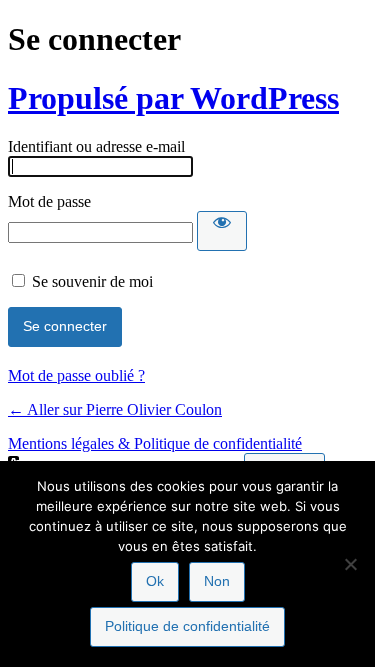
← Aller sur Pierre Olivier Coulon (115, 409)
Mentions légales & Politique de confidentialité (155, 443)
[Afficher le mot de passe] (222, 231)
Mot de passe (49, 201)
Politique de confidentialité (187, 626)
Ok (155, 581)
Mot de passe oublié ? (76, 375)
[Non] (350, 564)
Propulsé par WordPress (173, 98)
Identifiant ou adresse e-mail (96, 146)
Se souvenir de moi (92, 281)
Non (217, 581)
